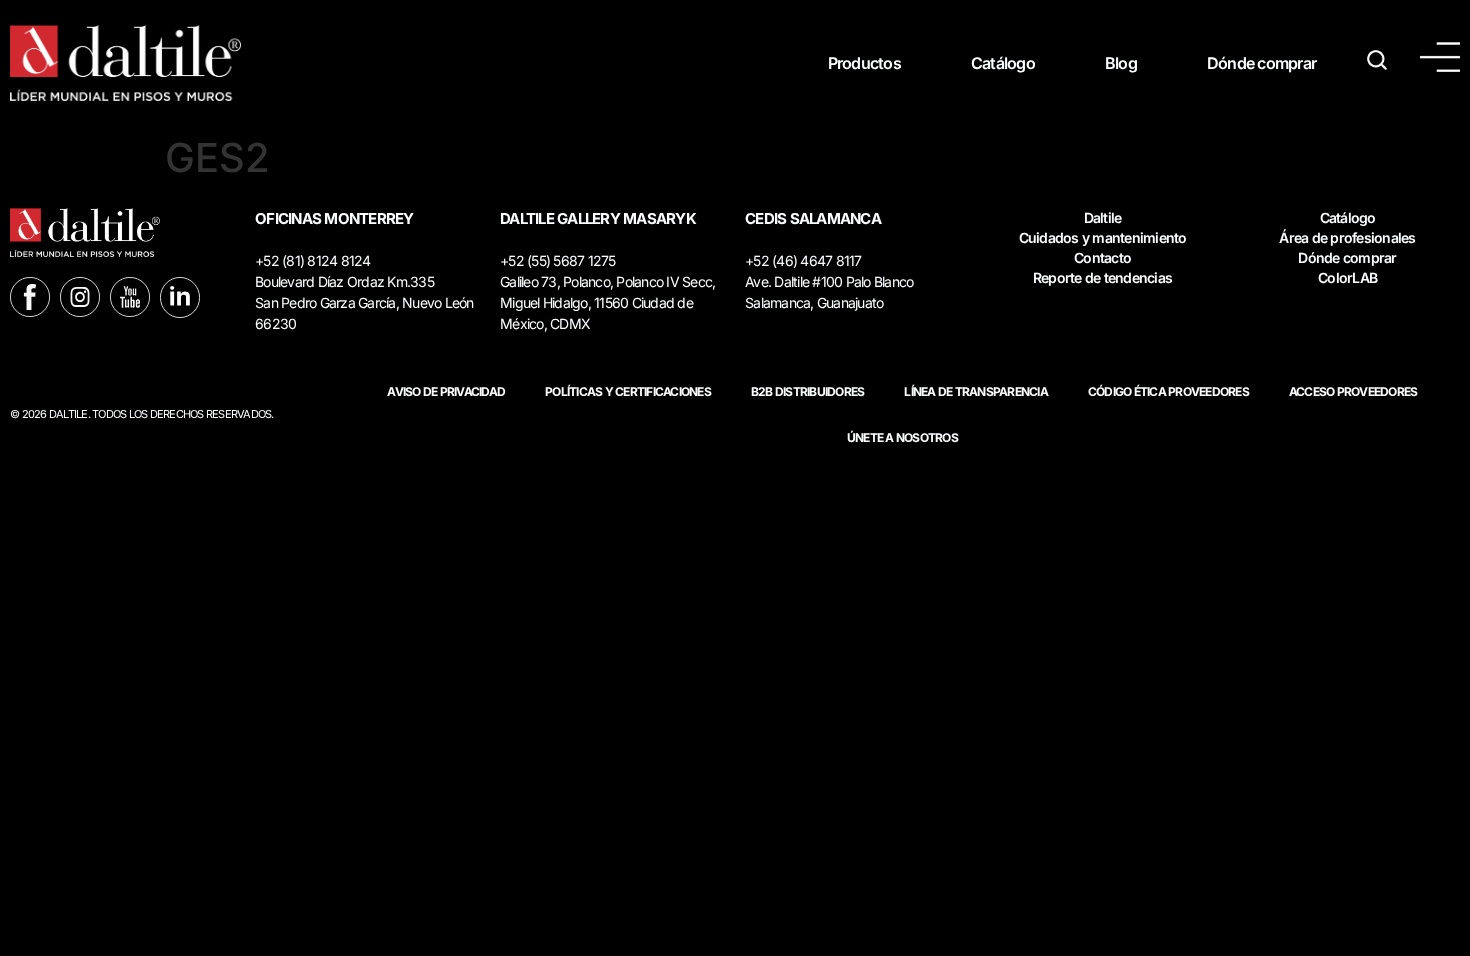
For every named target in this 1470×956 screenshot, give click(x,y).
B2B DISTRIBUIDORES (808, 391)
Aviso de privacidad (446, 391)
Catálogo (1003, 63)
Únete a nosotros (902, 437)
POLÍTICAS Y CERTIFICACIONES (628, 391)
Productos (864, 63)
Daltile (1103, 217)
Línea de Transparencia (976, 391)
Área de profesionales (1347, 237)
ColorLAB (1347, 277)
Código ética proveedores (1168, 391)
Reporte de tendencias (1102, 277)
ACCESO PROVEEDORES (1353, 391)
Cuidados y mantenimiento (1103, 237)
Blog (1121, 63)
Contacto (1102, 257)
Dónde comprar (1261, 63)
